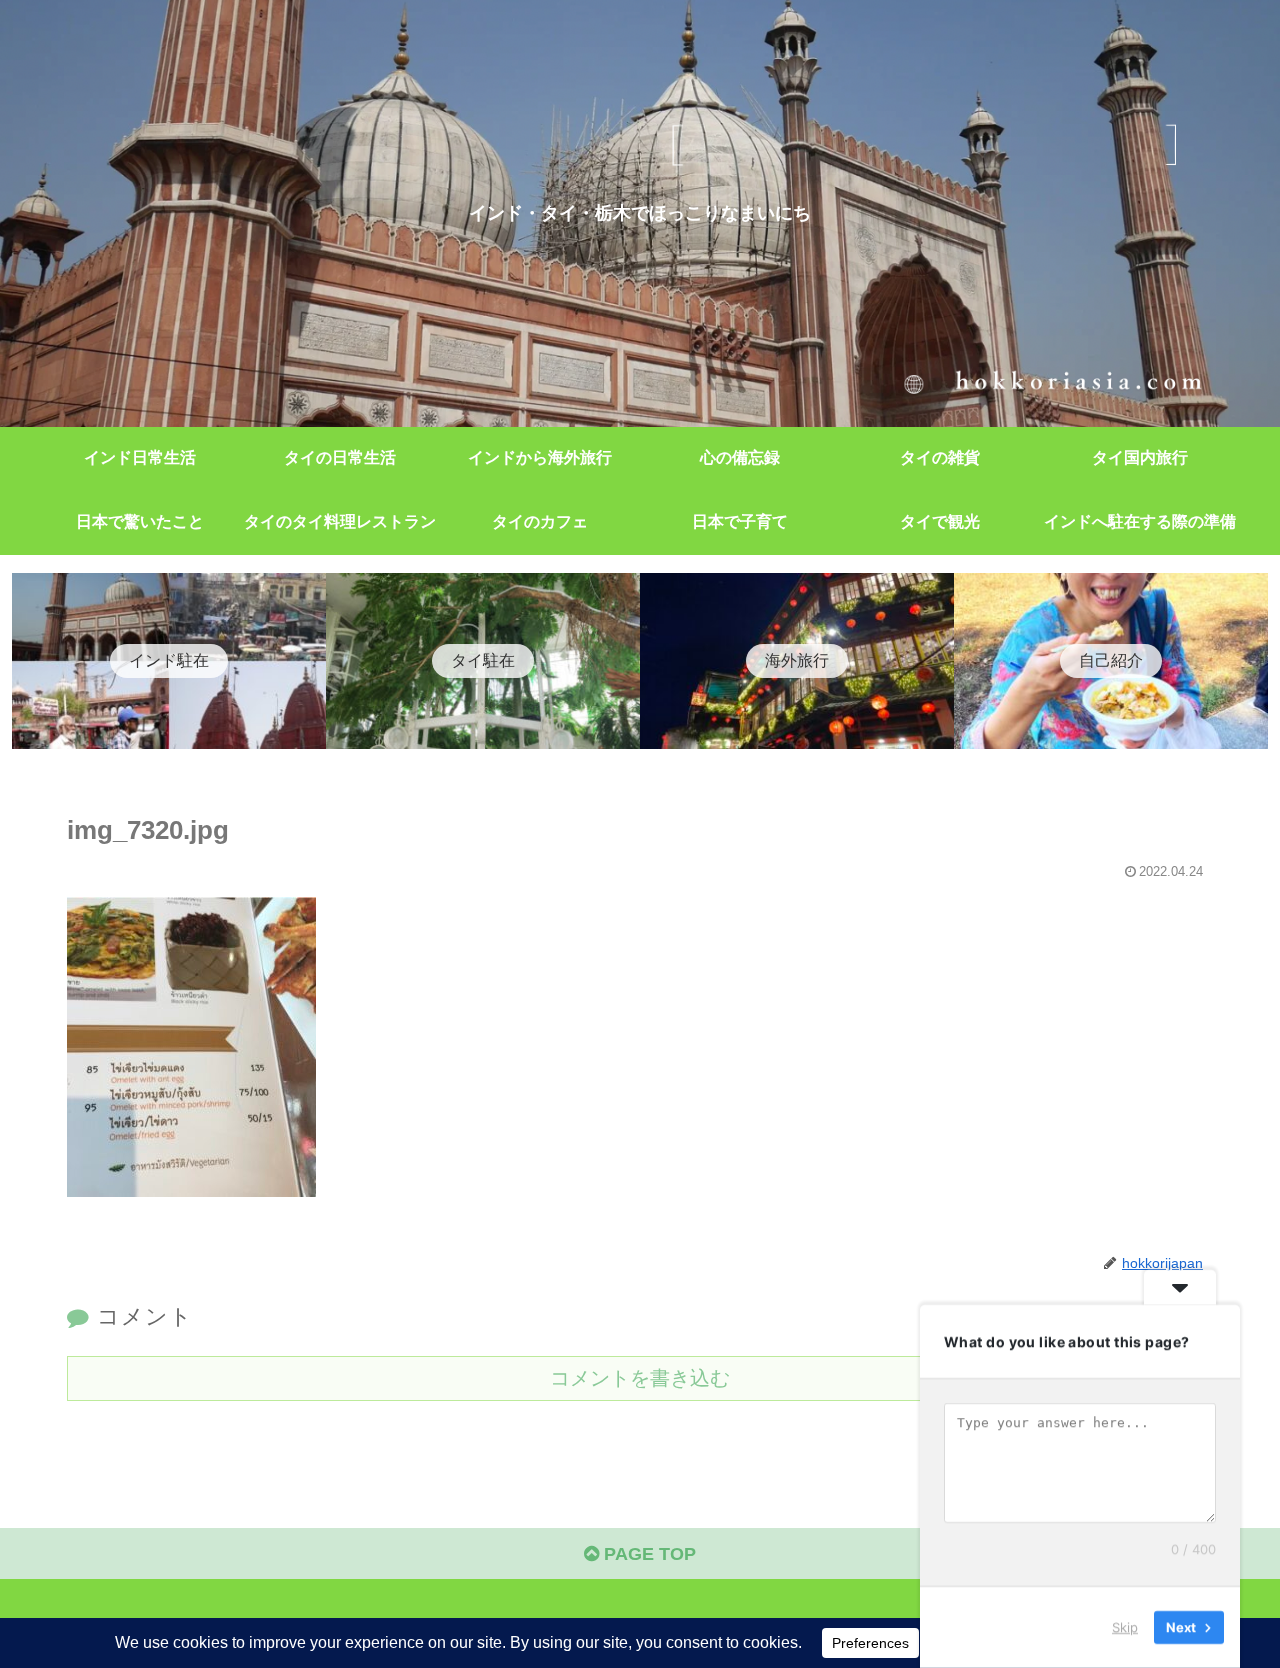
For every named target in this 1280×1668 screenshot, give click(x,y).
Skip (1125, 1627)
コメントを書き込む (640, 1378)
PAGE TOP (647, 1554)
